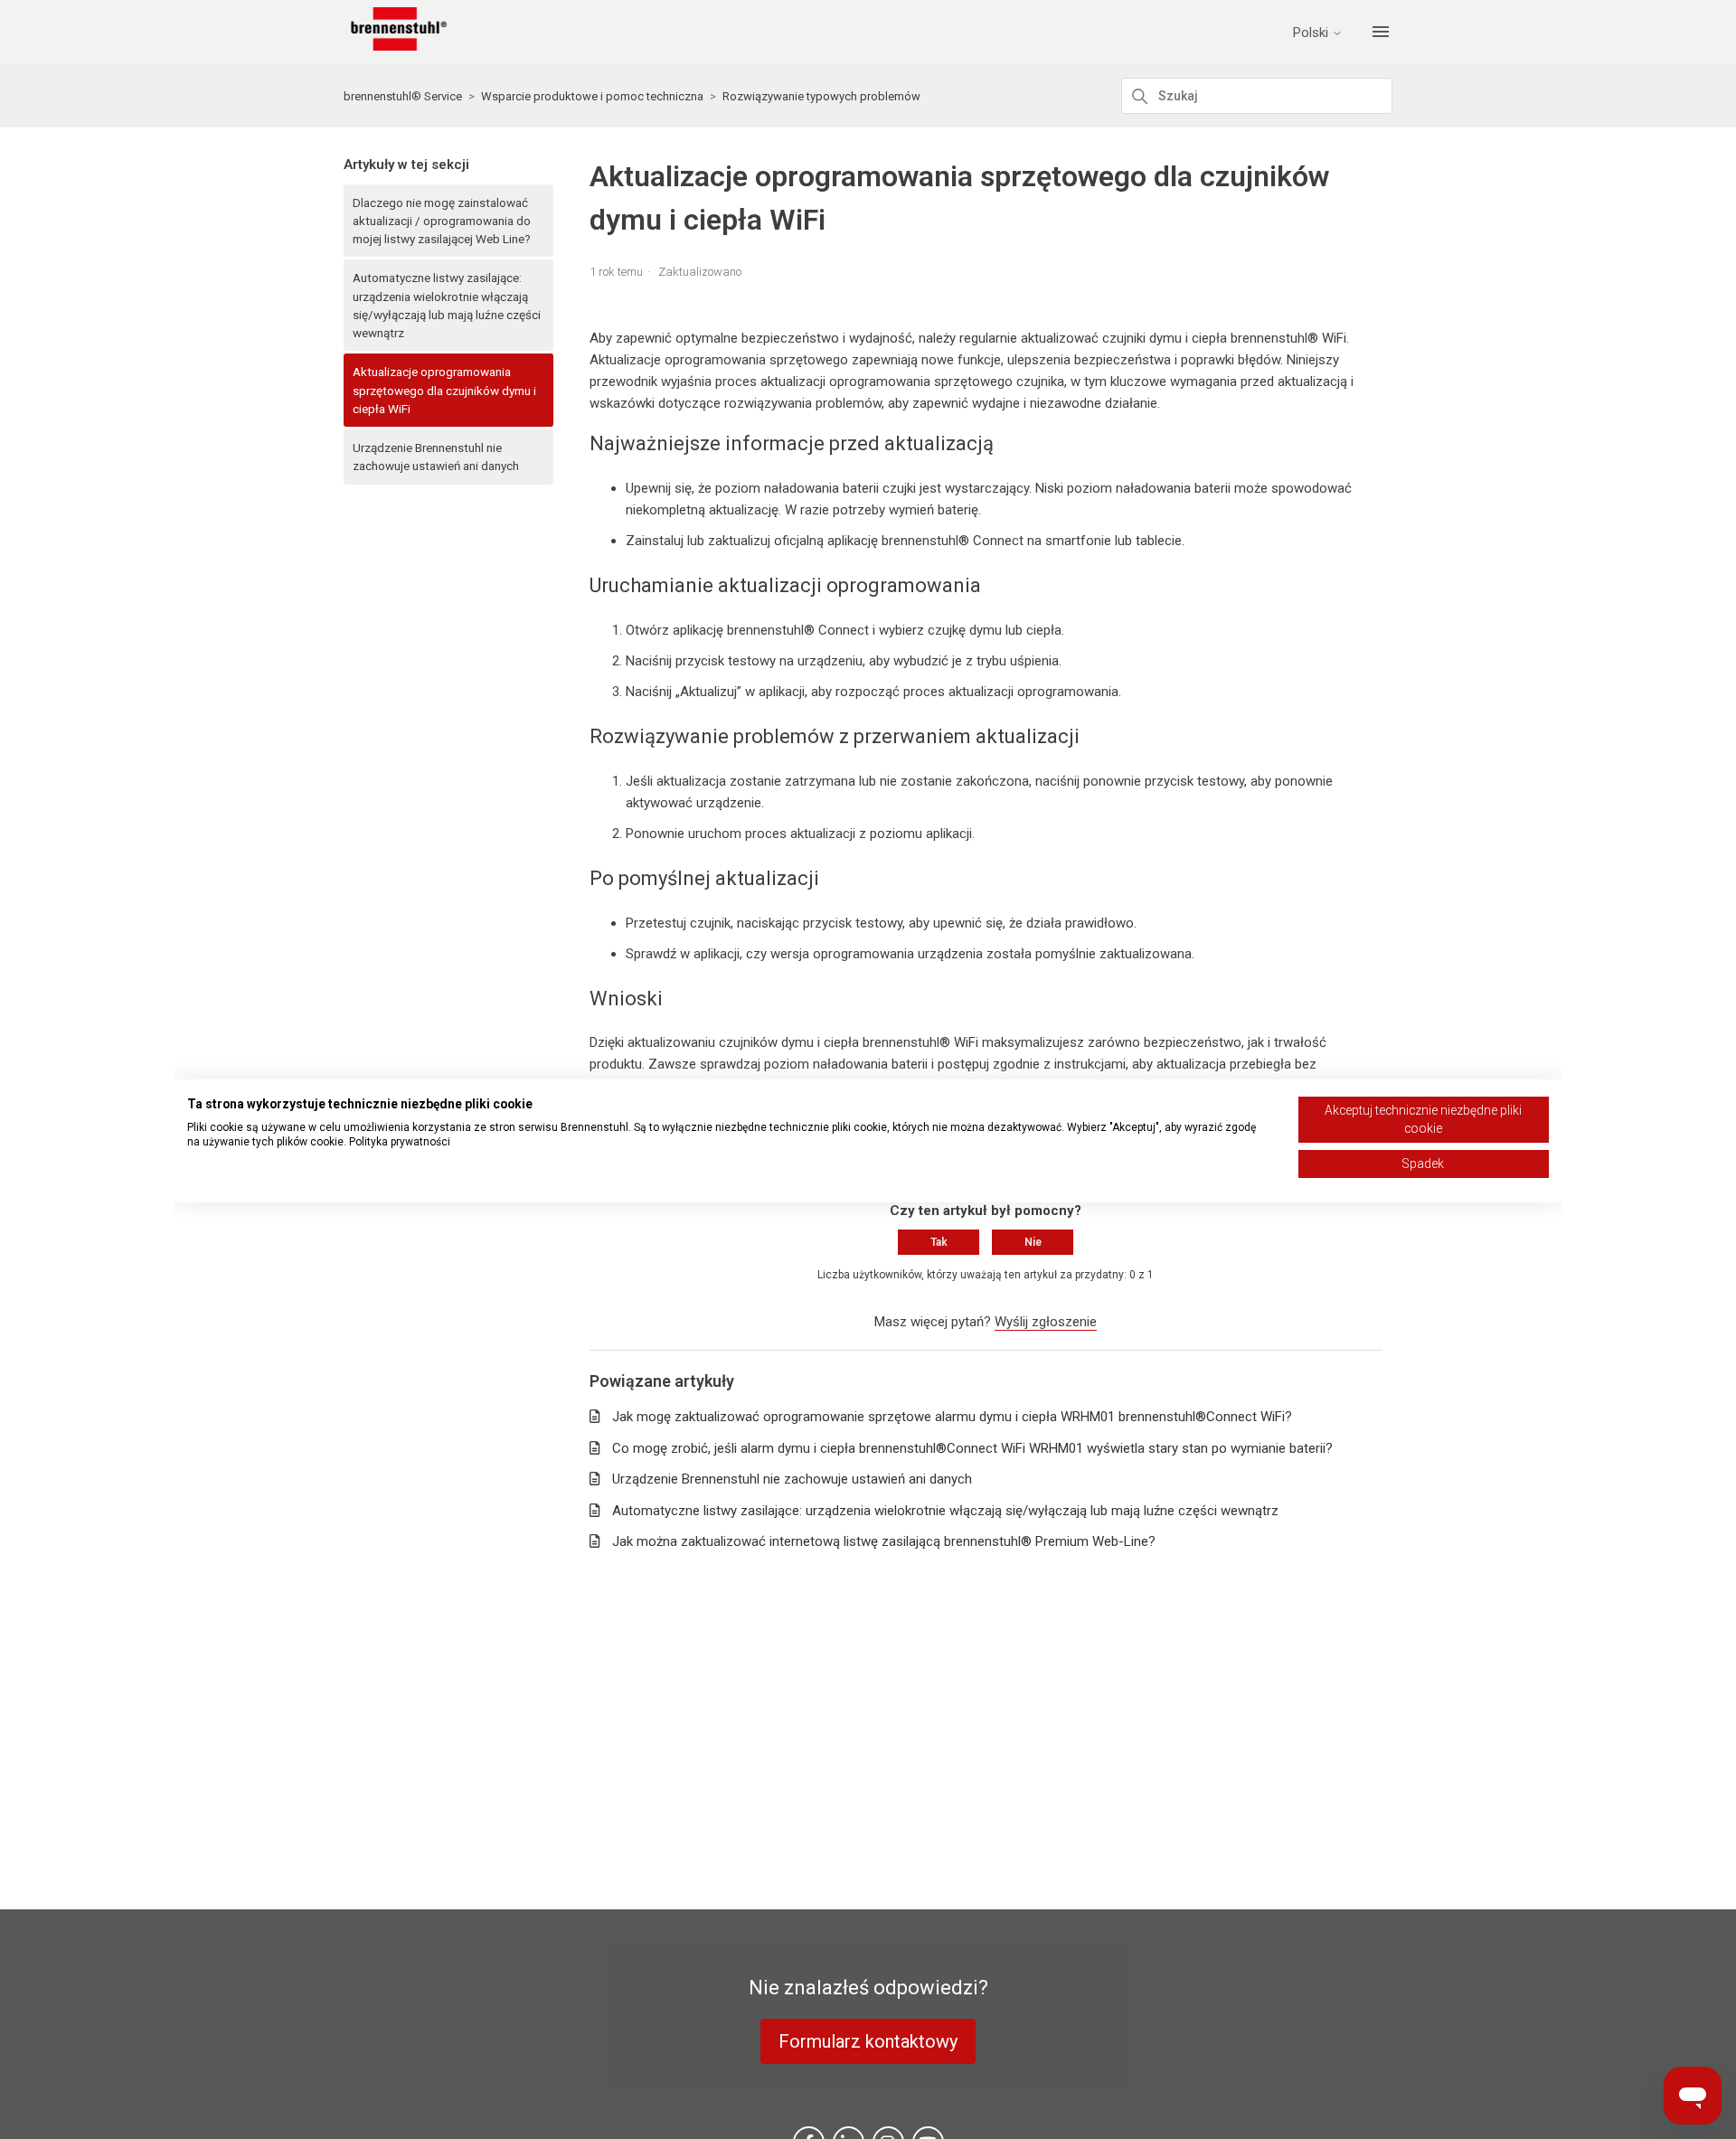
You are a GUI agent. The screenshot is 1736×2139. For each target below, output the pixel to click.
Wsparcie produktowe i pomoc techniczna (592, 96)
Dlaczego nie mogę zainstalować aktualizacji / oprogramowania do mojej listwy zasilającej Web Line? (442, 221)
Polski (1312, 33)
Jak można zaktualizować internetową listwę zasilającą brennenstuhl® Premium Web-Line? (884, 1541)
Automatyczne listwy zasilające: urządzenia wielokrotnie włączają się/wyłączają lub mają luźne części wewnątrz (447, 305)
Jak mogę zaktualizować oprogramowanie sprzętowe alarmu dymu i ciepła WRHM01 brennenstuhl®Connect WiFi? (952, 1417)
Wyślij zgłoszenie (1046, 1322)
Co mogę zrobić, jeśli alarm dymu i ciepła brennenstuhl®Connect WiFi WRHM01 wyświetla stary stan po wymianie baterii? (972, 1448)
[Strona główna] (395, 46)
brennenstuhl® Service (403, 96)
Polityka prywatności (400, 1142)
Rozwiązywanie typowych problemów (821, 96)
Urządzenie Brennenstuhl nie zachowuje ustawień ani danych (436, 457)
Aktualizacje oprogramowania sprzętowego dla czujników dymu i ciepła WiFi (444, 390)
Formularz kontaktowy (868, 2041)
